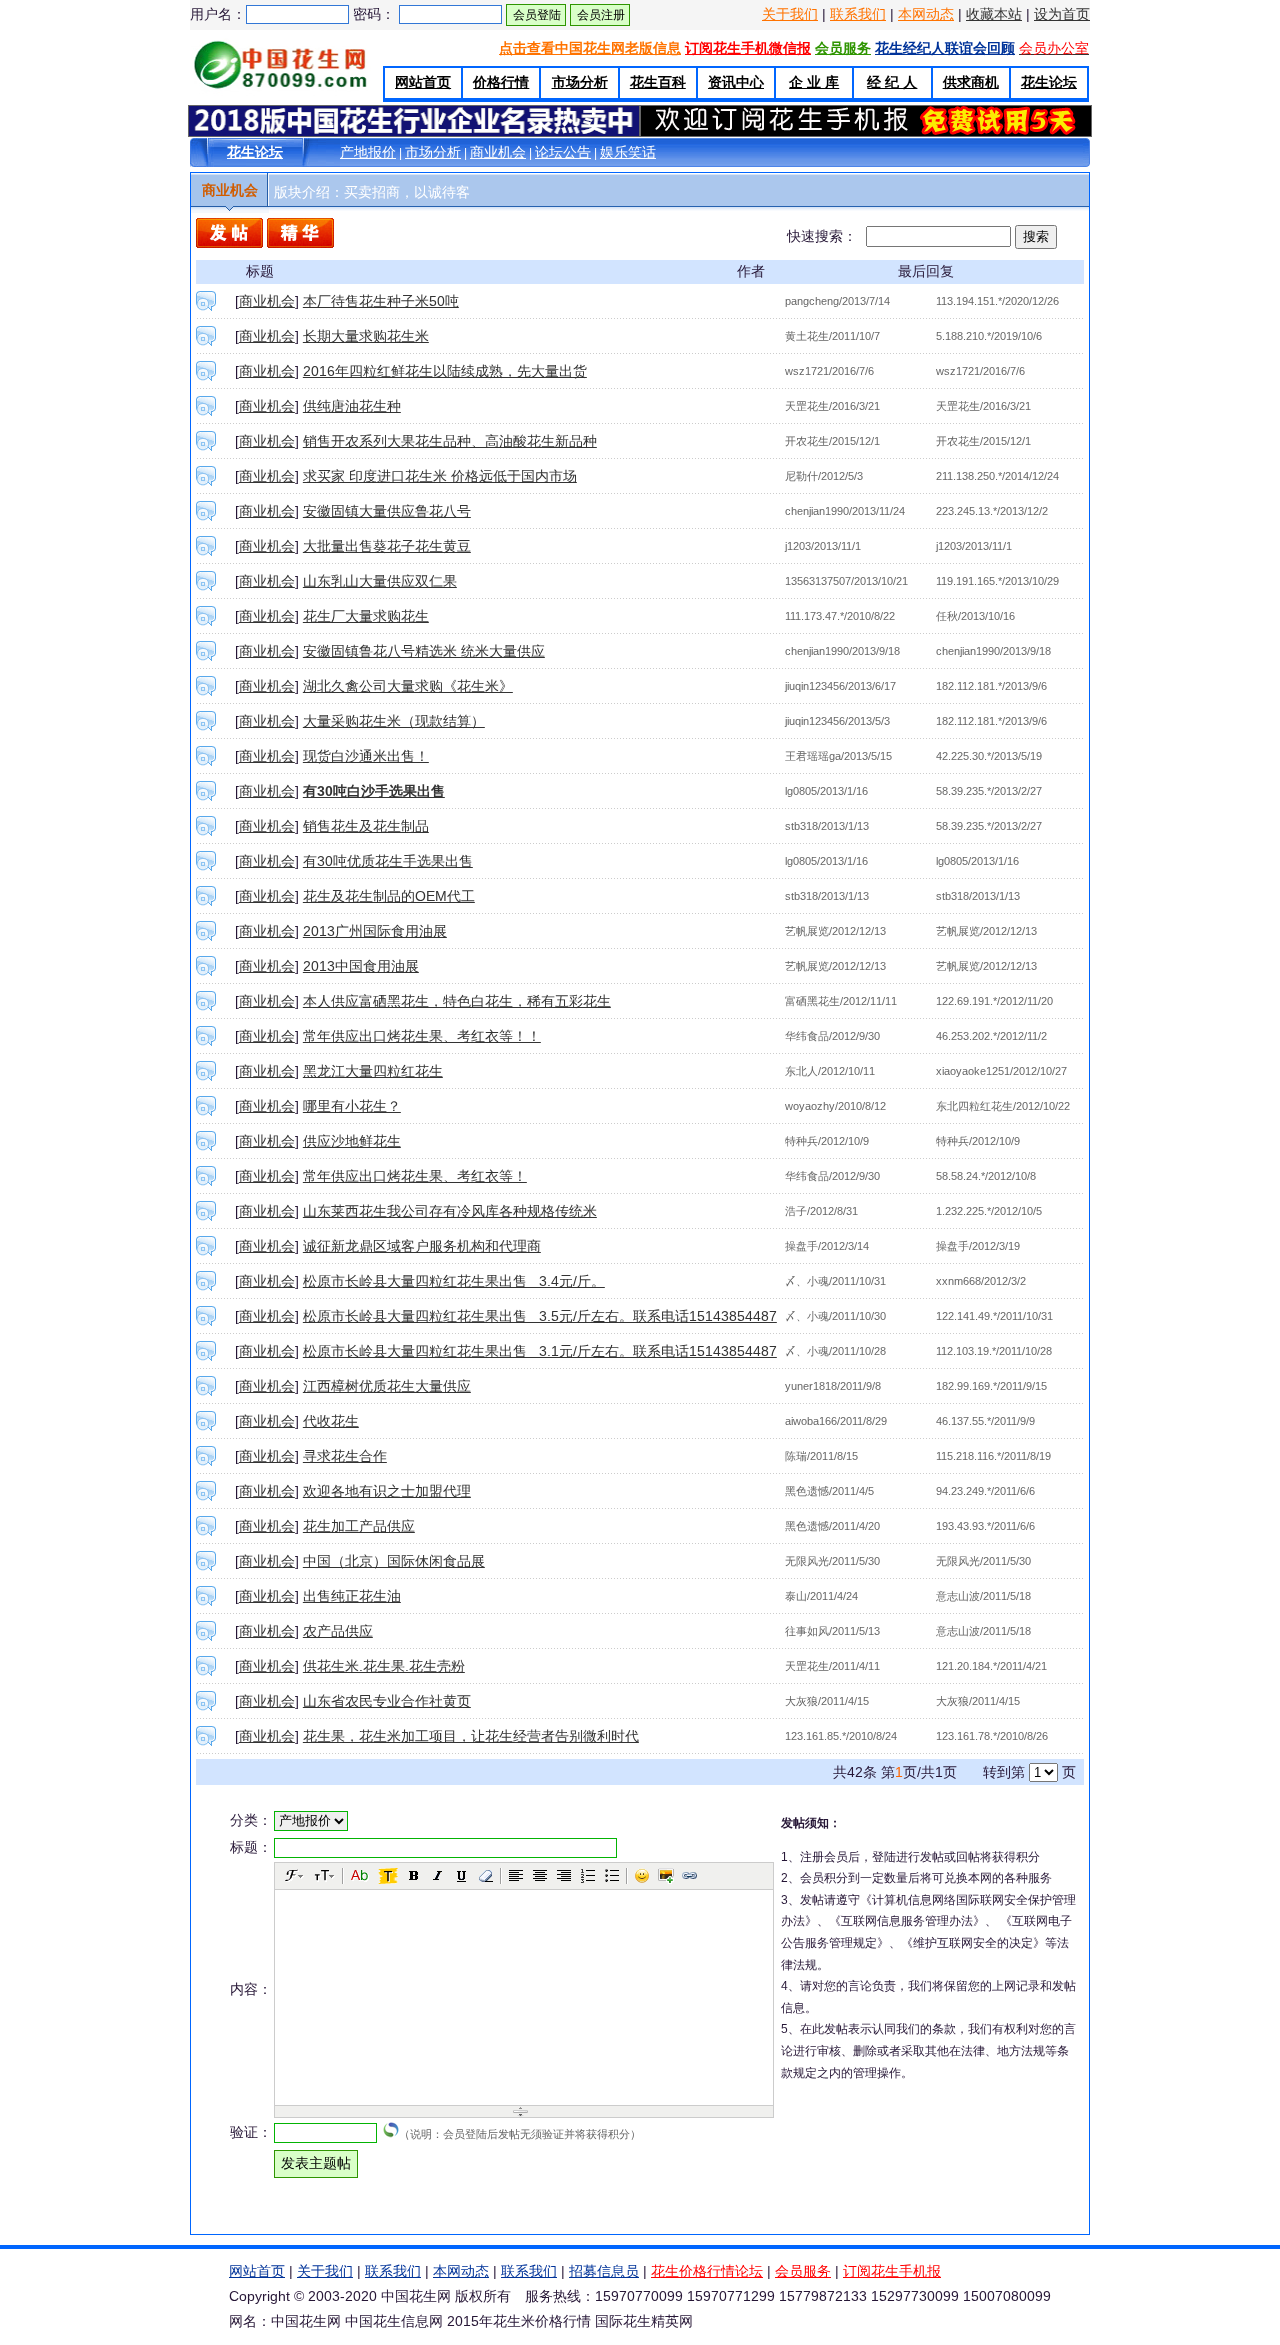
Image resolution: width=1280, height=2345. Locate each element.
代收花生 (331, 1421)
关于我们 (790, 14)
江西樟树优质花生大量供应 (387, 1386)
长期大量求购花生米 (366, 336)
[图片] (666, 1876)
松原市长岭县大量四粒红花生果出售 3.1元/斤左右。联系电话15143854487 (540, 1351)
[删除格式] (486, 1876)
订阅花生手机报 (892, 2271)
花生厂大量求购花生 (366, 616)
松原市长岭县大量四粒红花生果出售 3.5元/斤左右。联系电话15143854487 (540, 1316)
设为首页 (1062, 14)
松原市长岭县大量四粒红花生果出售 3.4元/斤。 (454, 1281)
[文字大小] (324, 1876)
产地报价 (368, 152)
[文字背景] (388, 1876)
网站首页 (423, 82)
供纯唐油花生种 (352, 406)
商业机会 (498, 152)
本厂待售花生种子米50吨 (381, 301)
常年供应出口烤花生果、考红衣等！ (415, 1176)
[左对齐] (516, 1876)
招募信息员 (604, 2271)
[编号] (588, 1876)
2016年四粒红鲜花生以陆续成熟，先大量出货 (445, 371)
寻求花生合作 (345, 1456)
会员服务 (803, 2271)
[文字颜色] (360, 1876)
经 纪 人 (892, 82)
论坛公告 (563, 152)
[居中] (540, 1876)
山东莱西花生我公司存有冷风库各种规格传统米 (450, 1211)
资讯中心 (736, 82)
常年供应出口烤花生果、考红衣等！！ (422, 1036)
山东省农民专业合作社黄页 (387, 1701)
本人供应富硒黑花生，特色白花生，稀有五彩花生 (457, 1001)
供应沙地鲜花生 (352, 1141)
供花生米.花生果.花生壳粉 (384, 1666)
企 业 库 (814, 82)
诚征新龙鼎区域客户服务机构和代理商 (422, 1246)
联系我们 (858, 14)
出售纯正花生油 (352, 1596)
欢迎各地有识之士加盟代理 (387, 1491)
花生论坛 (1049, 82)
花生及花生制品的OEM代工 (389, 896)
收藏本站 (994, 14)
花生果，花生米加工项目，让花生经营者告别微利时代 (471, 1736)
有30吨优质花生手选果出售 (388, 861)
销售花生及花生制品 (366, 826)
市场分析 (580, 82)
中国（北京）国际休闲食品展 (394, 1561)
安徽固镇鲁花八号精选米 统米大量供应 (424, 651)
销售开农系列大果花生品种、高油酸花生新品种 (450, 441)
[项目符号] (612, 1876)
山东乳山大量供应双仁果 (380, 581)
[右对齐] (564, 1876)
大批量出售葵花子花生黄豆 (387, 546)
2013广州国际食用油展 (375, 931)
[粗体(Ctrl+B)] (414, 1876)
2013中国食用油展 (361, 966)
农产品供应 (338, 1631)
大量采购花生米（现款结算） (394, 721)
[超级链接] (690, 1876)
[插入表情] (642, 1876)
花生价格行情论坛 (707, 2271)
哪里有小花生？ (352, 1106)
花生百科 (658, 82)
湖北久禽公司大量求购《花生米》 (408, 686)
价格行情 (501, 82)
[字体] (294, 1876)
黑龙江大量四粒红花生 (373, 1071)
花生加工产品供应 (359, 1526)
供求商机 (971, 82)
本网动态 (926, 14)
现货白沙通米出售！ (366, 756)
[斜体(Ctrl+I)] (438, 1876)
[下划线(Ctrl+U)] (462, 1876)
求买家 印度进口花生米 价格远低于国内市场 (440, 476)
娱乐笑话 (628, 152)
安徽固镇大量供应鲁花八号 (387, 511)
